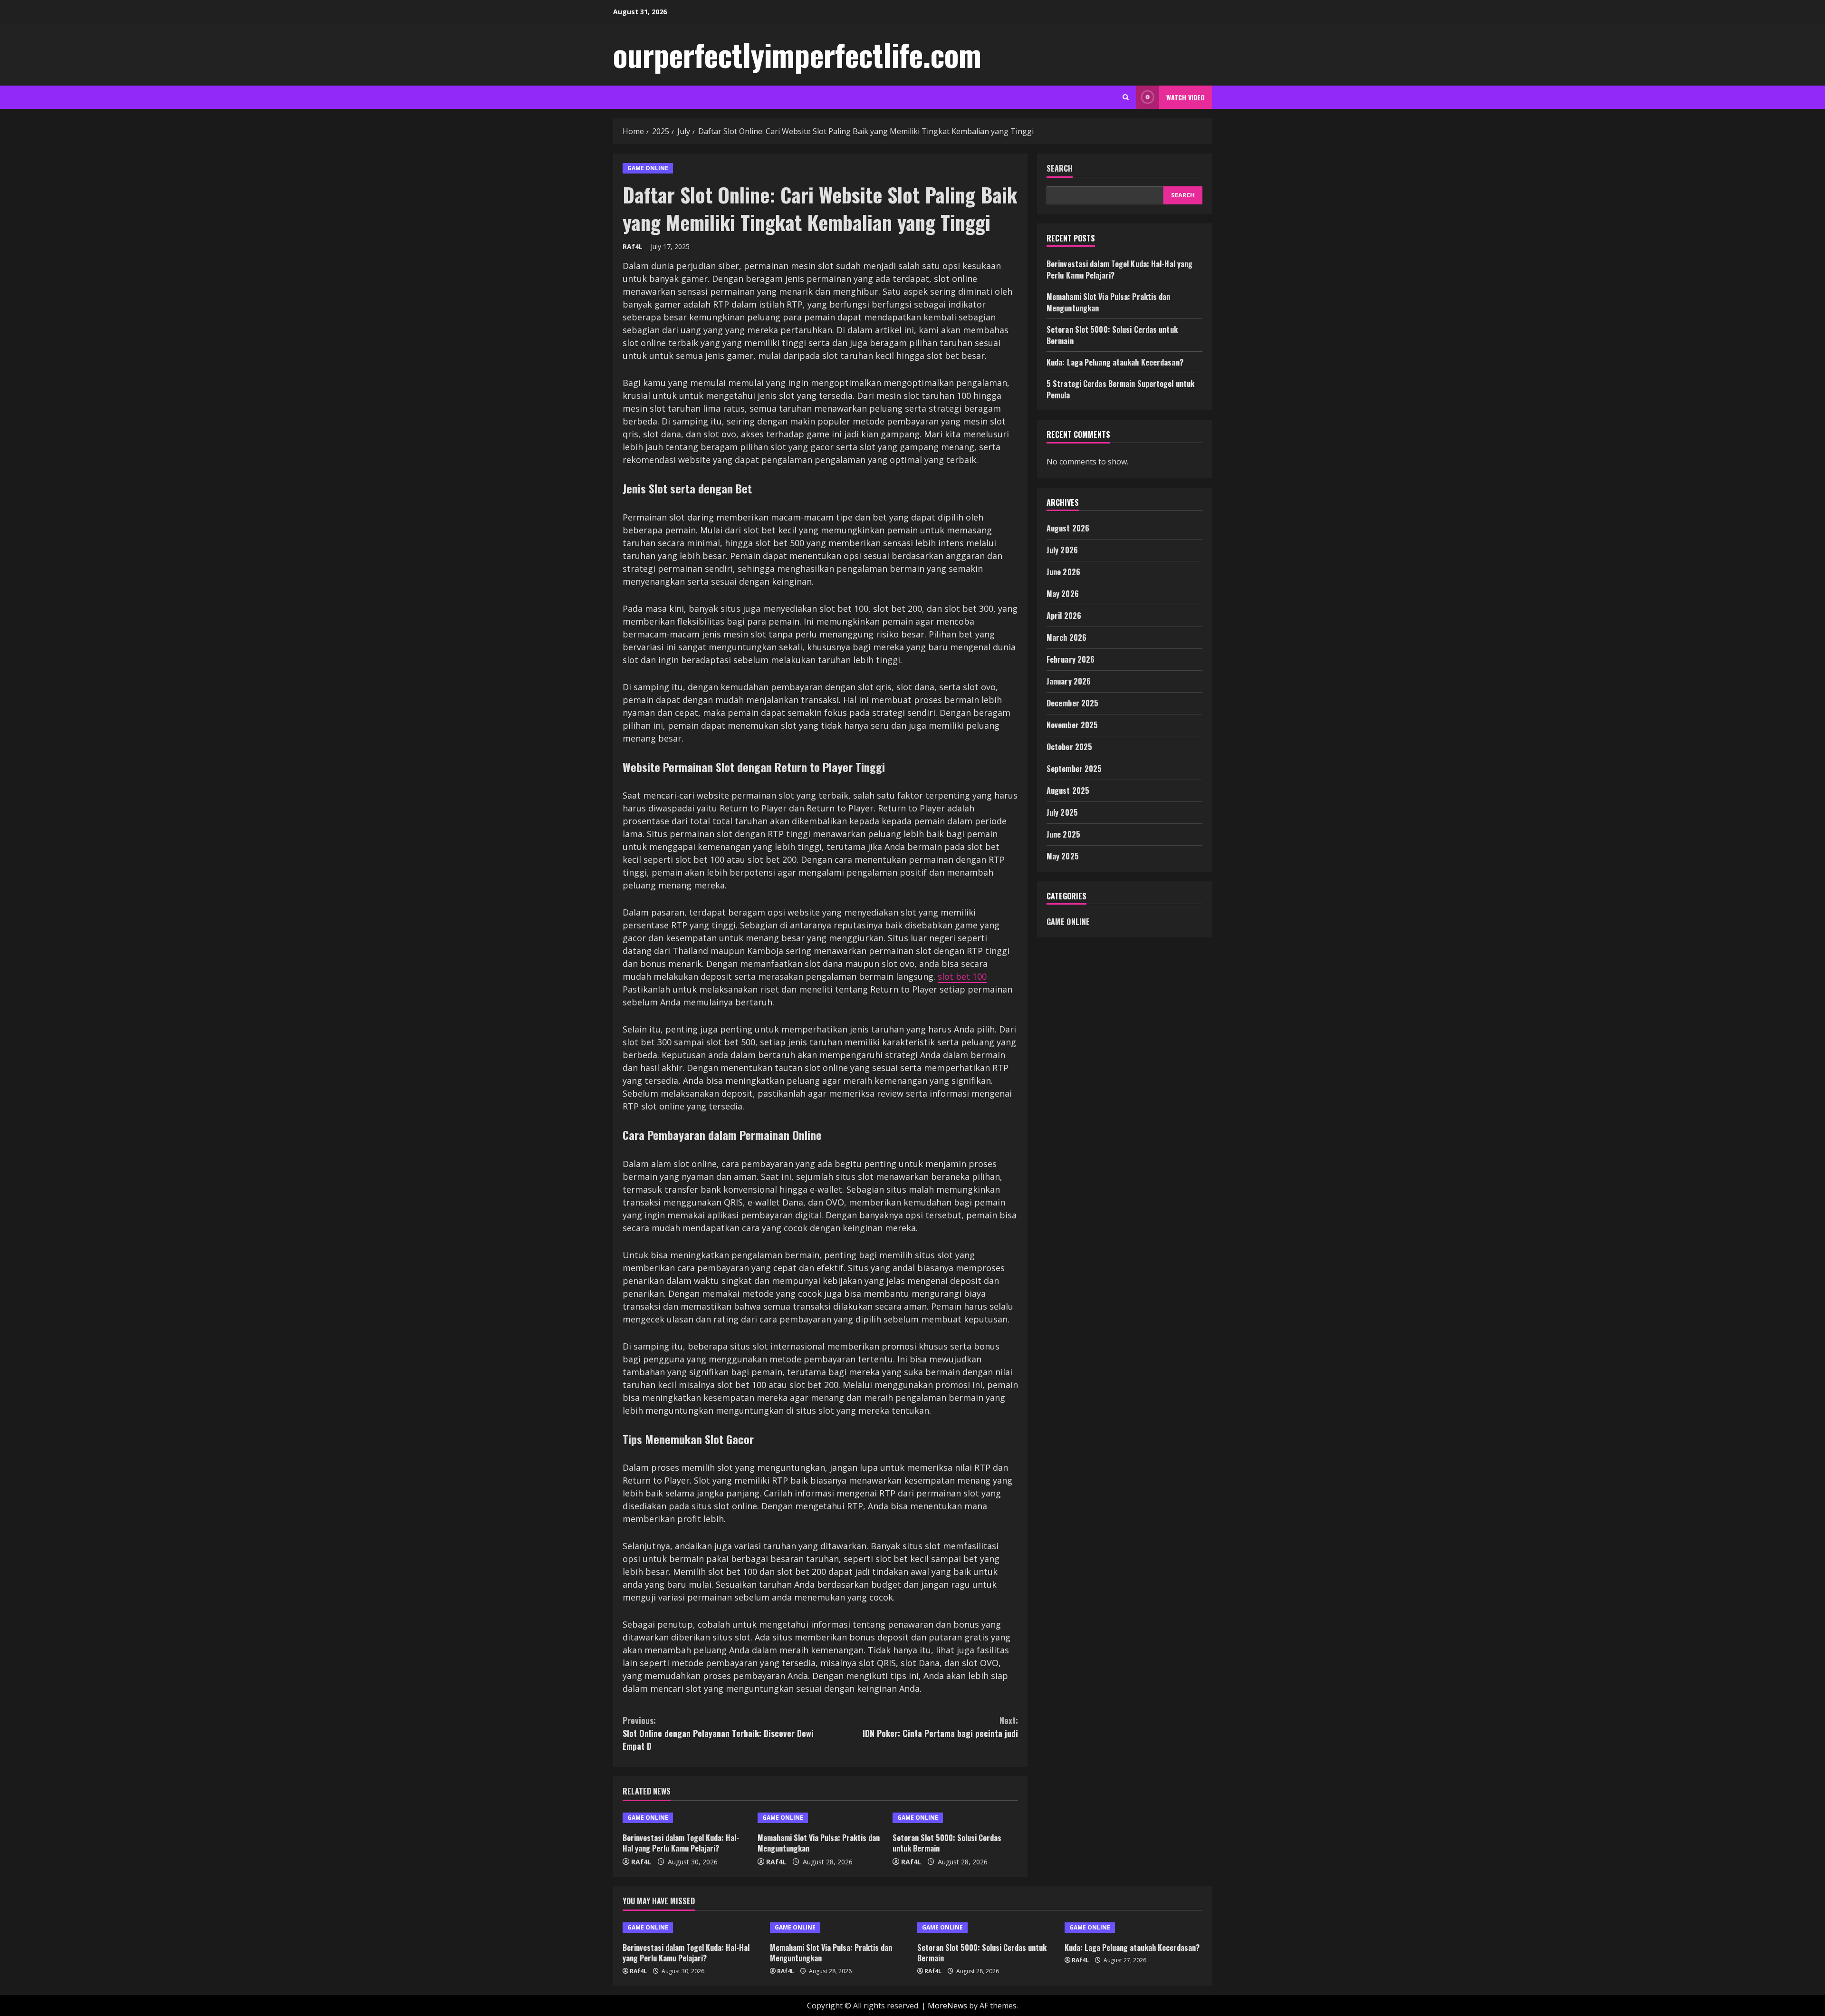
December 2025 (1072, 703)
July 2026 (1062, 550)
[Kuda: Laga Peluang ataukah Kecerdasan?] (1133, 1928)
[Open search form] (1126, 97)
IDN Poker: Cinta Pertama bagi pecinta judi (940, 1727)
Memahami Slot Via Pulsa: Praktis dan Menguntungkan (819, 1843)
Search (1060, 169)
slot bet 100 (962, 976)
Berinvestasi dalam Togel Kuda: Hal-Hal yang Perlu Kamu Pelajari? (681, 1843)
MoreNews (947, 2006)
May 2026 (1063, 594)
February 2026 (1071, 659)
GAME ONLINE (648, 168)
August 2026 (1068, 528)
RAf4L (633, 246)
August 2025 (1068, 791)
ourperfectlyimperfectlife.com (797, 54)
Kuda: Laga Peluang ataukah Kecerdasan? (1115, 362)
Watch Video (1186, 97)
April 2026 (1064, 616)
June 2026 (1063, 572)
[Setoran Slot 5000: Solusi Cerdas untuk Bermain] (955, 1818)
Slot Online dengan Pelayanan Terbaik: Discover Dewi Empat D (718, 1733)
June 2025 (1063, 834)
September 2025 (1074, 769)
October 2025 (1069, 747)
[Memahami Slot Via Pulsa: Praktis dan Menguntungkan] (820, 1818)
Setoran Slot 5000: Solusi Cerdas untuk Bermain (947, 1843)
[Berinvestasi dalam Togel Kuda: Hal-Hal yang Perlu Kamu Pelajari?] (685, 1818)
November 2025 (1072, 725)
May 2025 (1063, 856)
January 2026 (1069, 681)
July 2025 (1062, 812)
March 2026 (1066, 637)
